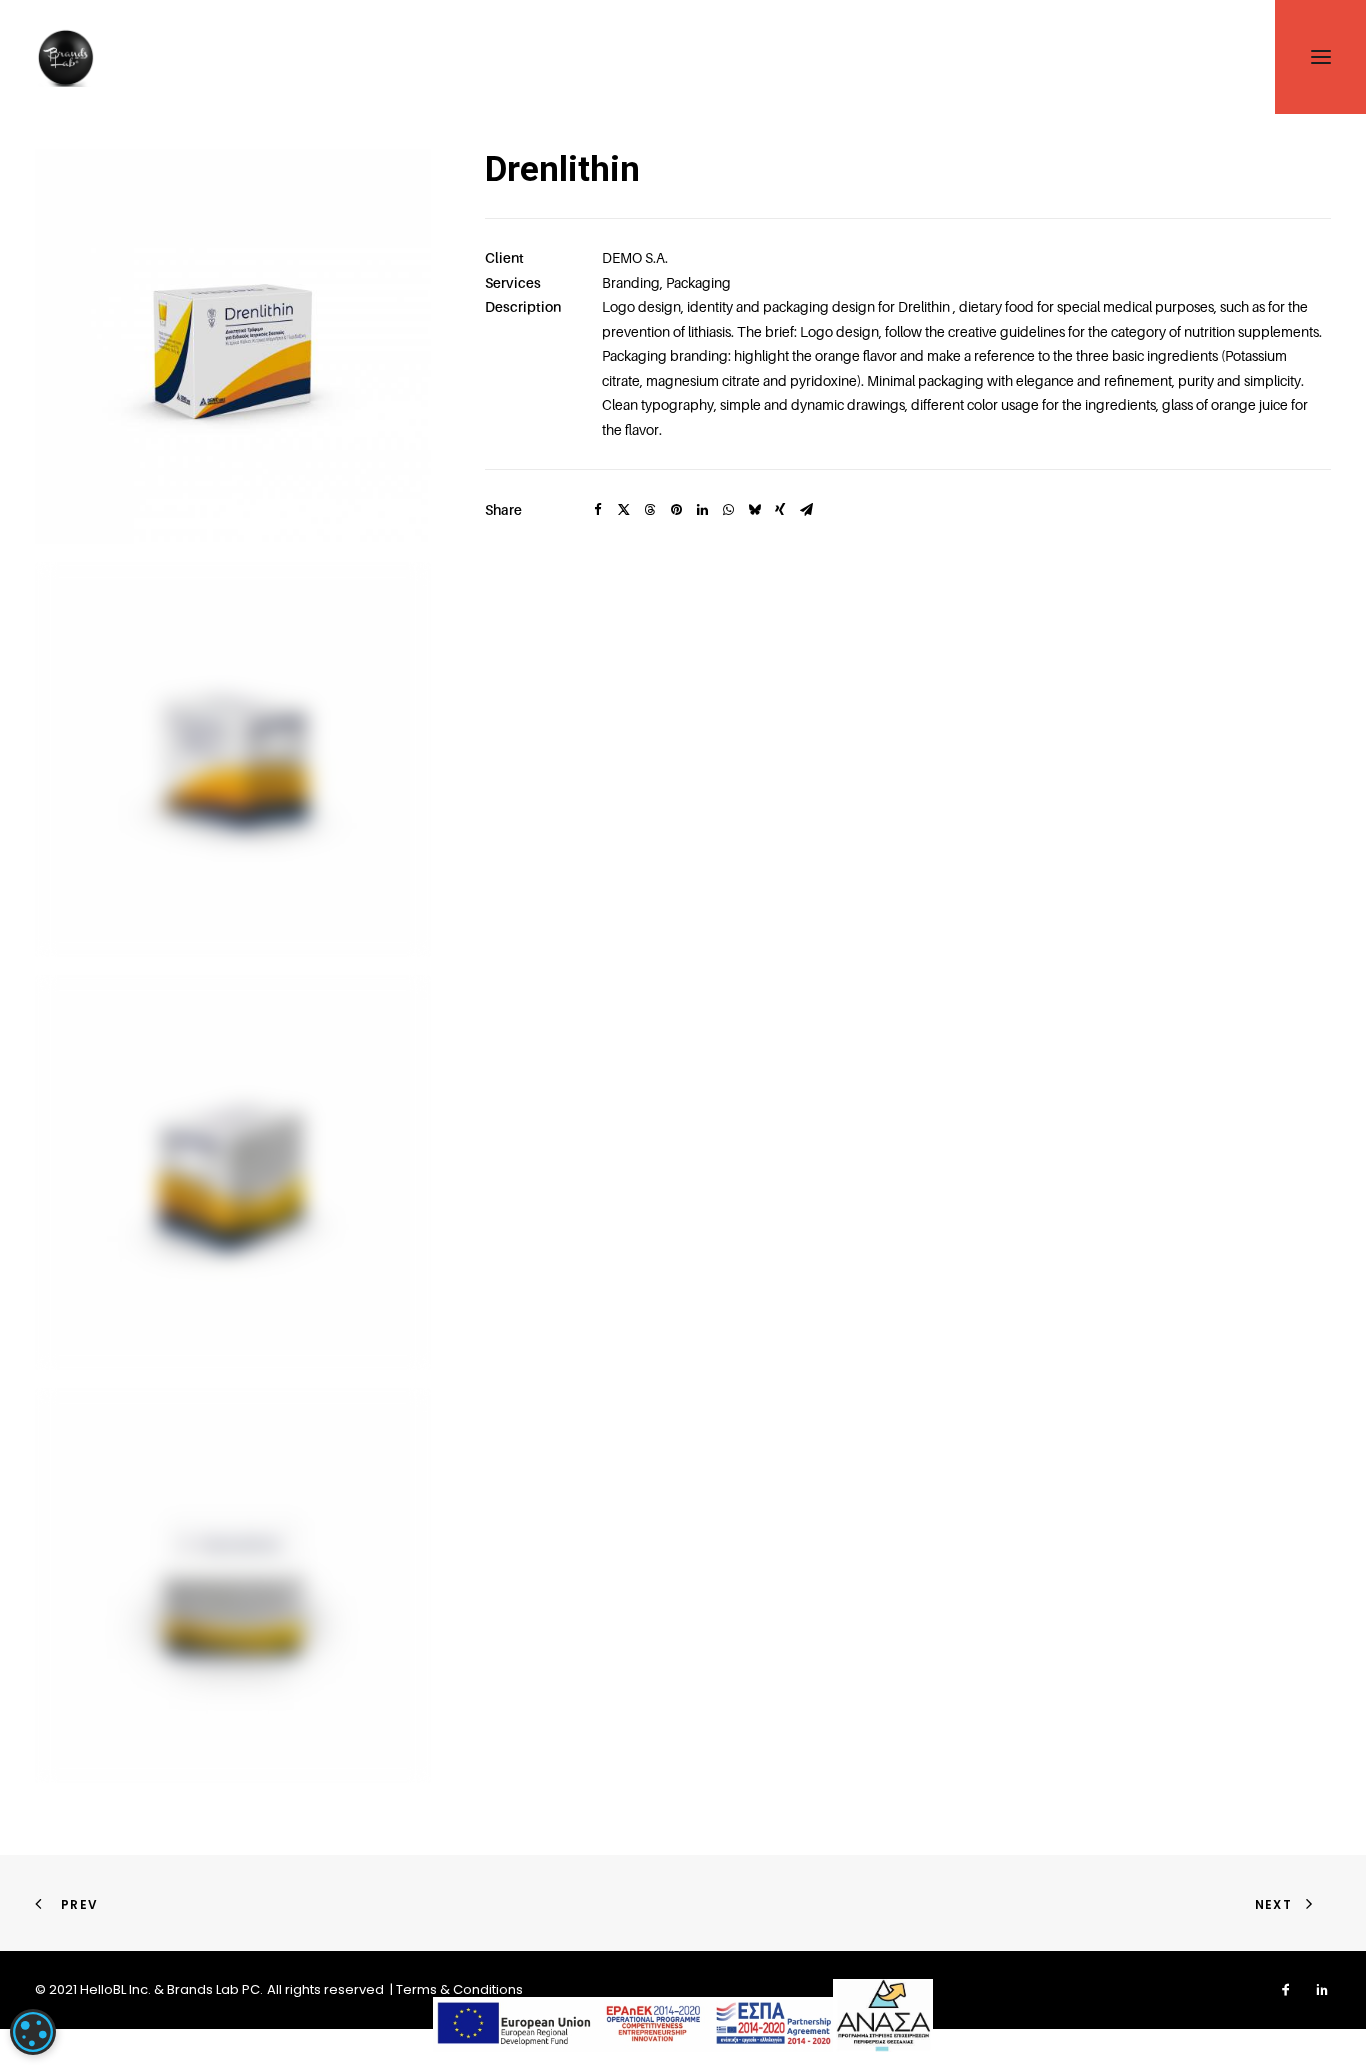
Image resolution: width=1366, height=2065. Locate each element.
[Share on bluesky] (754, 510)
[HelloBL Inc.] (65, 57)
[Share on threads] (650, 510)
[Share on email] (806, 510)
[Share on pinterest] (676, 510)
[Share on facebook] (598, 510)
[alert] (33, 2032)
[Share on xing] (780, 510)
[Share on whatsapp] (728, 510)
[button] (233, 346)
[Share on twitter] (624, 510)
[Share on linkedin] (702, 510)
